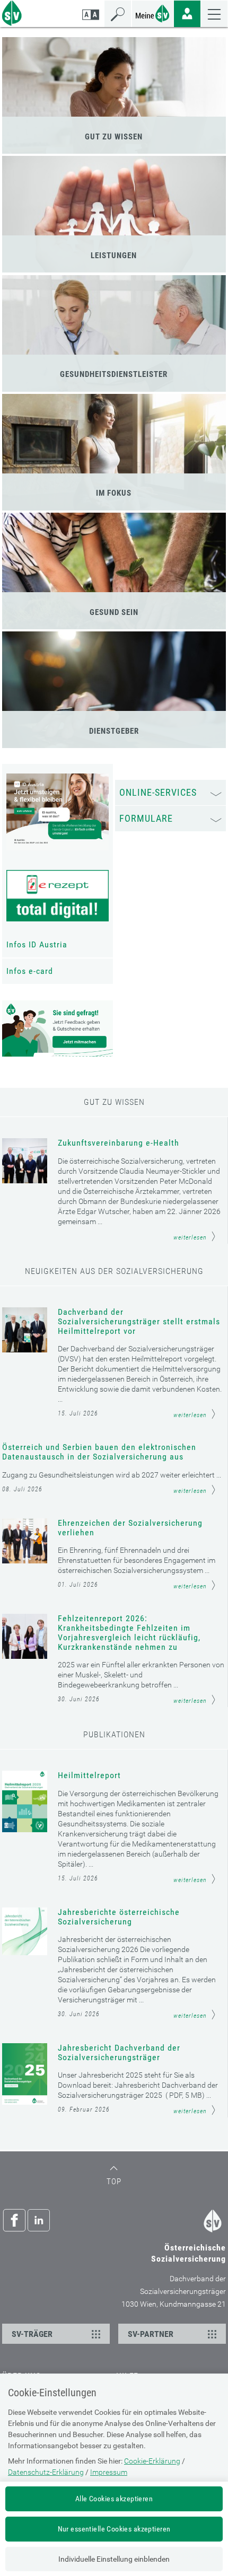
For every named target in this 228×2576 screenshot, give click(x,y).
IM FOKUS (114, 493)
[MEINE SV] (153, 12)
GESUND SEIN (114, 612)
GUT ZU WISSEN (114, 137)
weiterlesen (190, 1237)
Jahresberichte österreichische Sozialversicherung (119, 1917)
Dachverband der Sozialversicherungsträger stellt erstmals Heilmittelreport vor (139, 1322)
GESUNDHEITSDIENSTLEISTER (114, 374)
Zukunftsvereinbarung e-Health (119, 1143)
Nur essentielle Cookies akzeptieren (114, 2529)
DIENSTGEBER (114, 731)
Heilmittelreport (89, 1775)
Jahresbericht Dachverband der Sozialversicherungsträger (119, 2053)
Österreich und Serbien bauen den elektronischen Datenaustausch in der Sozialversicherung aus (99, 1452)
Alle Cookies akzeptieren (114, 2499)
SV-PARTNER (151, 2334)
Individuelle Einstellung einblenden (114, 2559)
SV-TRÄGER (32, 2334)
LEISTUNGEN (114, 256)
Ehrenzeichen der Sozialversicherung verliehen (130, 1528)
